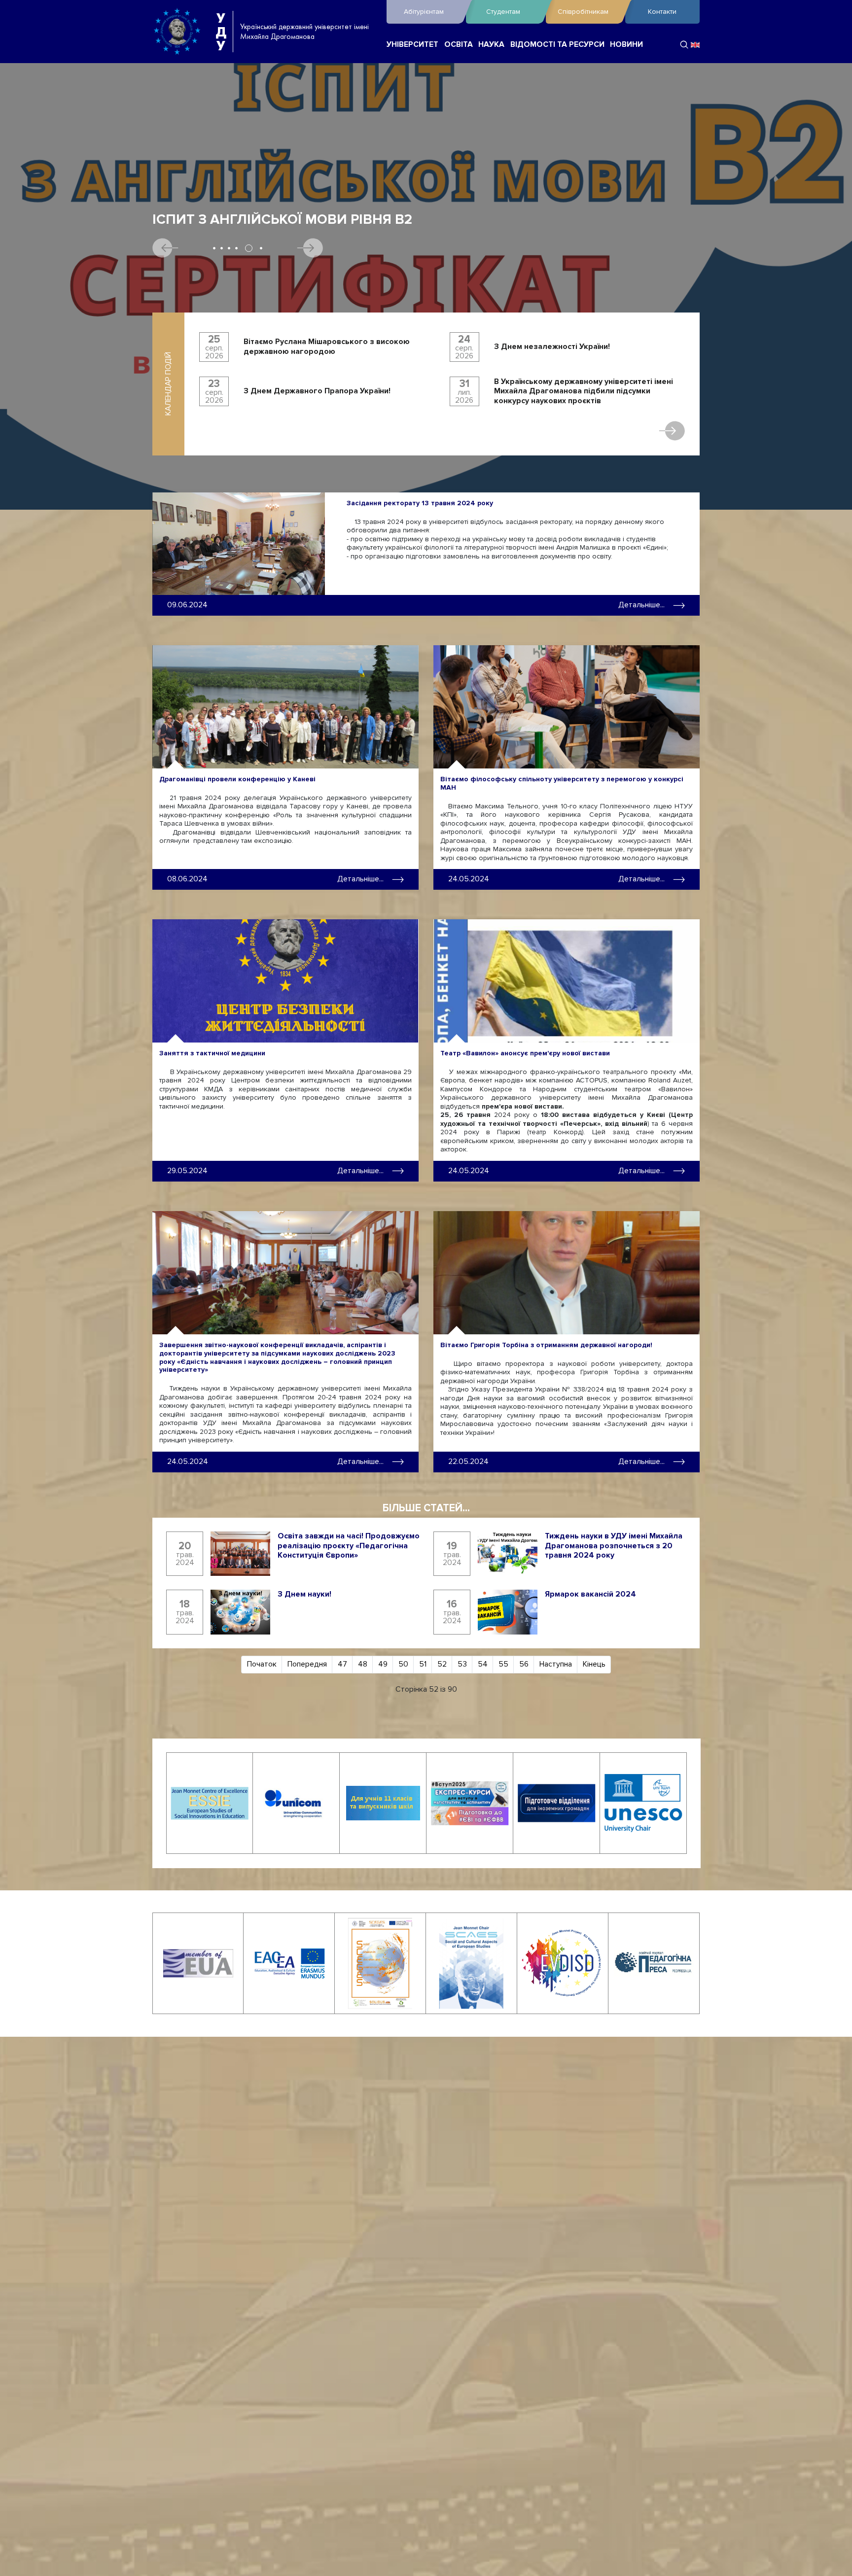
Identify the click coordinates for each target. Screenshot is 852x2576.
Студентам (503, 12)
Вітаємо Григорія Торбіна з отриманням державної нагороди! (546, 1345)
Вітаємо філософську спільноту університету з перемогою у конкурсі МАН (562, 783)
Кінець (594, 1664)
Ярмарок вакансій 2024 (590, 1594)
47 (342, 1664)
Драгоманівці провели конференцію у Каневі (237, 779)
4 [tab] (236, 248)
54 (483, 1664)
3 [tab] (229, 248)
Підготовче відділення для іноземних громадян (340, 220)
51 (423, 1664)
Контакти (662, 12)
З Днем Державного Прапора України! (317, 391)
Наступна (556, 1664)
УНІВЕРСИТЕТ (412, 45)
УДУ (221, 32)
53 (462, 1664)
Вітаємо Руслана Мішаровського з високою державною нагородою (327, 347)
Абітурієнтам (424, 12)
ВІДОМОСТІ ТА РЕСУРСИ (557, 45)
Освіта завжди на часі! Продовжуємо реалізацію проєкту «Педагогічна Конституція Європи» (349, 1546)
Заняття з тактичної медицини (212, 1053)
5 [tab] (244, 248)
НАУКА (491, 45)
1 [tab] (214, 248)
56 (524, 1664)
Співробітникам (583, 12)
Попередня (307, 1664)
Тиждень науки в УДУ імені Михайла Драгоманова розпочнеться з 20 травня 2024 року (614, 1546)
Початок (262, 1664)
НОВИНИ (626, 45)
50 (403, 1664)
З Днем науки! (304, 1594)
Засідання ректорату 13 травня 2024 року (420, 503)
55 (503, 1664)
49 (383, 1664)
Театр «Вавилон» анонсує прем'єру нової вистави (525, 1053)
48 (363, 1664)
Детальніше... (641, 605)
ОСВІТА (459, 45)
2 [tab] (222, 248)
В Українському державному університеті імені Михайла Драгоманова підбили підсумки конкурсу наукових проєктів (584, 391)
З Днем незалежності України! (552, 347)
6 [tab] (256, 248)
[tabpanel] (426, 283)
